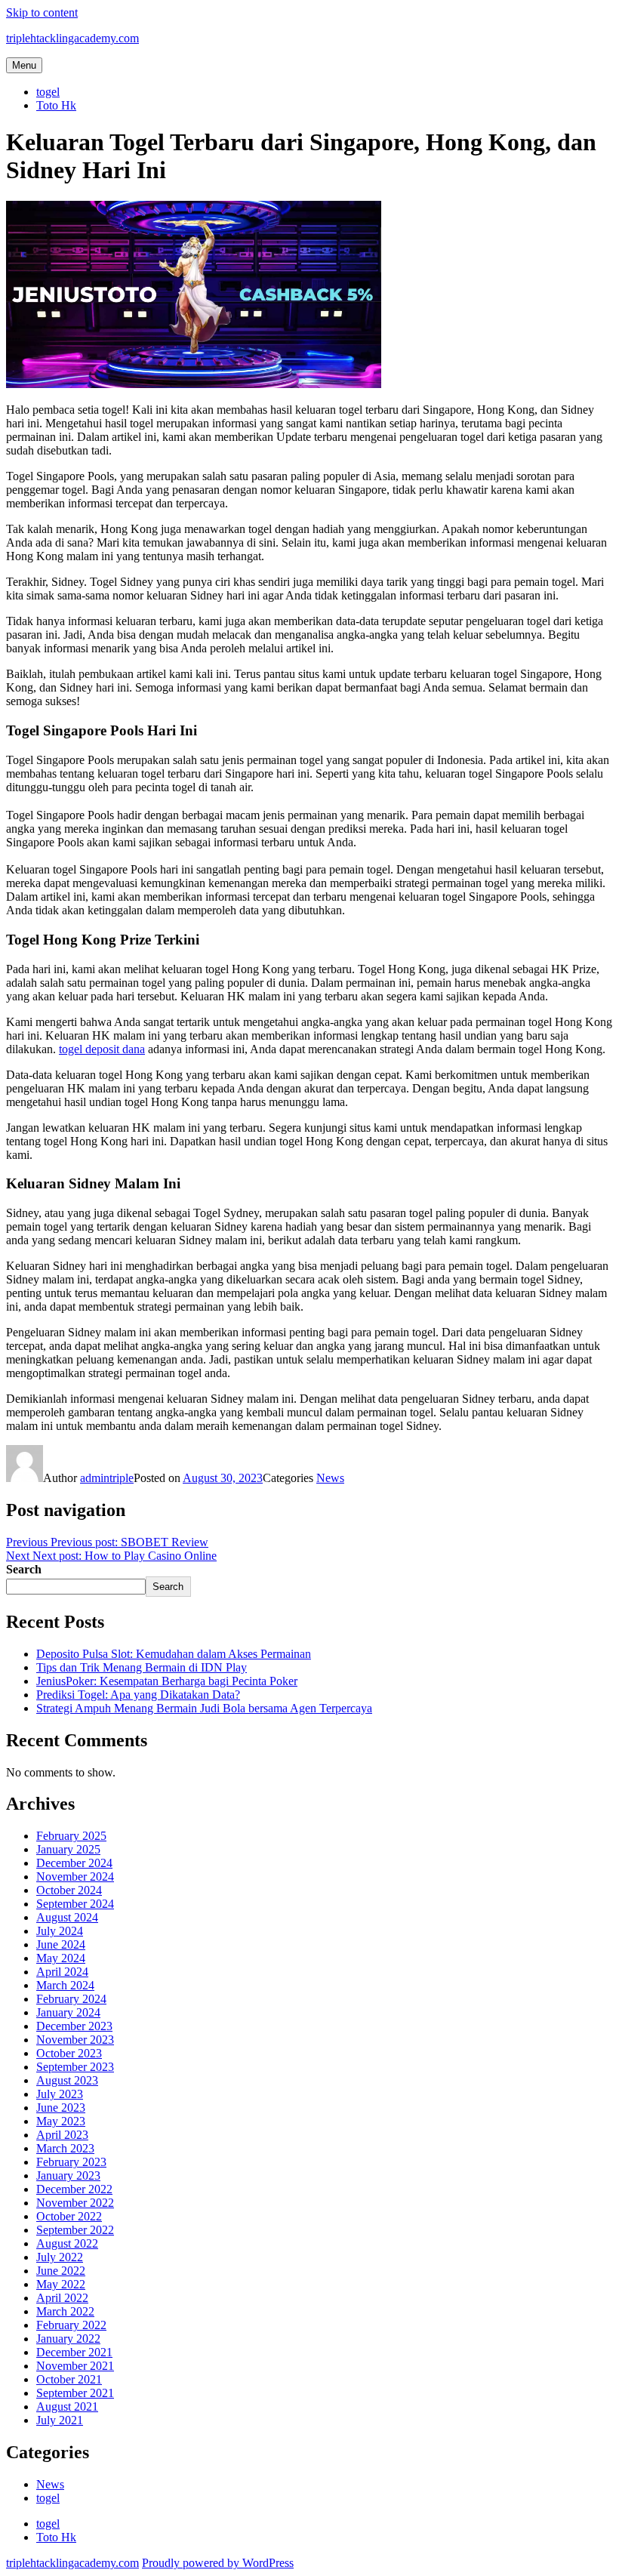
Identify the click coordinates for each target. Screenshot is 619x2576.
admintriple (107, 1478)
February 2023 (71, 2162)
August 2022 (67, 2243)
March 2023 (65, 2148)
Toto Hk (56, 105)
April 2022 (62, 2298)
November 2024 (75, 1877)
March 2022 (65, 2311)
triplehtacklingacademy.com (72, 38)
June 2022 (61, 2271)
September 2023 (75, 2067)
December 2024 (74, 1863)
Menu (24, 65)
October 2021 (69, 2379)
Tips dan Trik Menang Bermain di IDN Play (142, 1667)
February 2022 (71, 2325)
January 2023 (68, 2175)
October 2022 (69, 2216)
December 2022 (74, 2189)
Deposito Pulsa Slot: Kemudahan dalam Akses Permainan (174, 1654)
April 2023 (62, 2135)
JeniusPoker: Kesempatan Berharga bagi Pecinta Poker (167, 1681)
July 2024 (60, 1931)
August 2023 (67, 2080)
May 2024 (61, 1958)
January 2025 (68, 1849)
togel (48, 92)
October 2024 (69, 1890)
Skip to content (42, 12)
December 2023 (74, 2026)
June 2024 (61, 1944)
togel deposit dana (102, 1049)
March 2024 (65, 1985)
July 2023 (60, 2094)
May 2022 (61, 2284)
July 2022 (60, 2257)
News (330, 1478)
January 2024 (68, 2012)
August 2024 (67, 1917)
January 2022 (68, 2339)
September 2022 (75, 2230)
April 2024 (62, 1972)
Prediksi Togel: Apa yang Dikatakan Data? (138, 1695)
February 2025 (71, 1836)
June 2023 (61, 2108)
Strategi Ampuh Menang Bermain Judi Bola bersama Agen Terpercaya (204, 1708)
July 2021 (60, 2420)
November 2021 (75, 2366)
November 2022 (75, 2203)
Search (24, 1569)
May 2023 (61, 2121)
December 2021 (74, 2352)
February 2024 (71, 1999)
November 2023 (75, 2040)
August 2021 (67, 2407)
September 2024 (75, 1904)
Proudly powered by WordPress (218, 2563)
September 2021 (75, 2393)
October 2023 (69, 2053)
